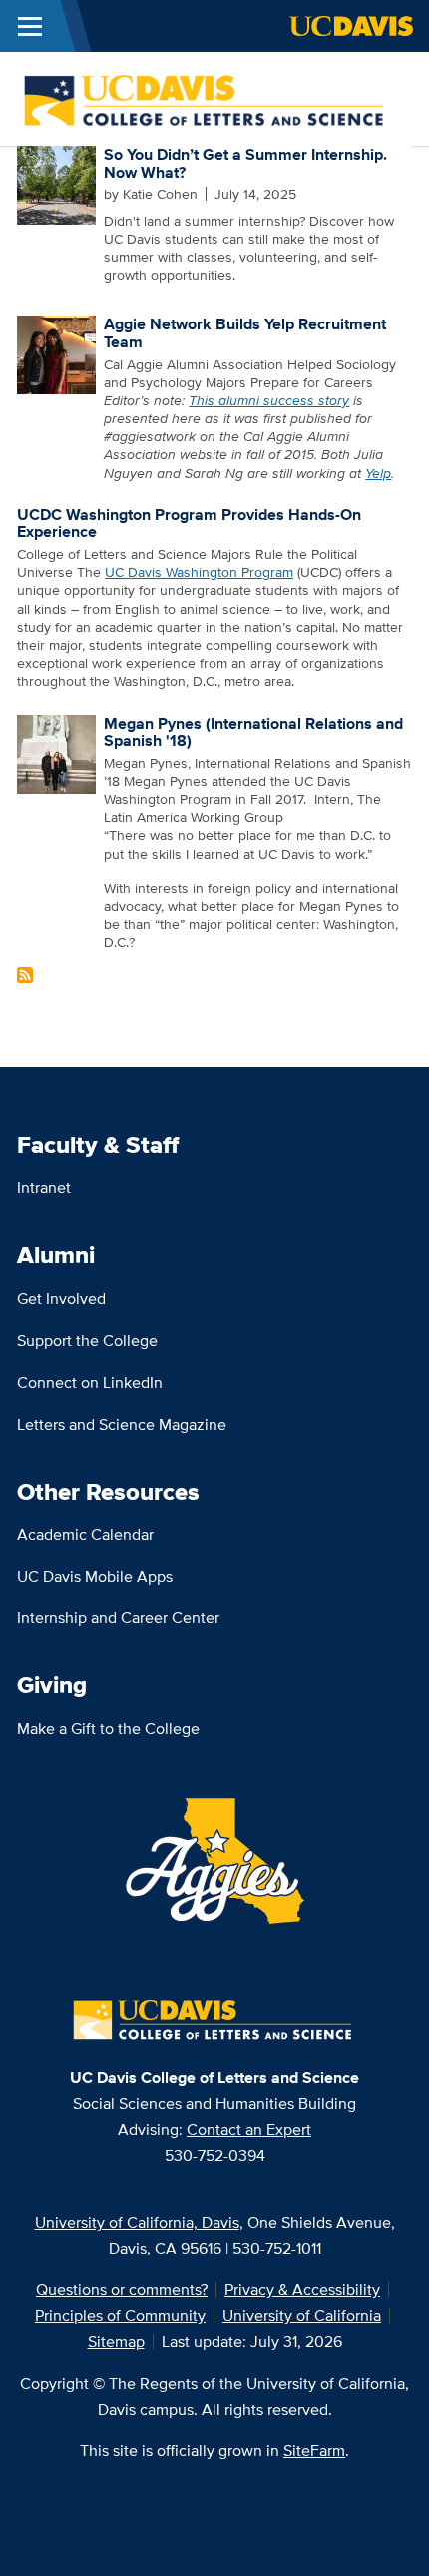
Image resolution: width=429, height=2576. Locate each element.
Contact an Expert (249, 2129)
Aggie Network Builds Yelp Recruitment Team (245, 333)
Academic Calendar (85, 1534)
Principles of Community (120, 2316)
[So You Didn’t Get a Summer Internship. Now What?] (56, 184)
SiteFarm (314, 2451)
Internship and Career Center (118, 1618)
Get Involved (61, 1298)
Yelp (378, 473)
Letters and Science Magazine (122, 1424)
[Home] (207, 97)
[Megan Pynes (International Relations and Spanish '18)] (56, 752)
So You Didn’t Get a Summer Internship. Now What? (245, 163)
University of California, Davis (137, 2222)
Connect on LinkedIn (90, 1382)
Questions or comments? (122, 2290)
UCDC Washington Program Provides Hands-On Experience (189, 524)
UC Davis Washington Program (199, 572)
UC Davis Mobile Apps (95, 1576)
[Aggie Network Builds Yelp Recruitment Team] (56, 353)
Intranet (44, 1188)
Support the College (87, 1340)
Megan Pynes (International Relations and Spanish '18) (253, 732)
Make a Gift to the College (108, 1729)
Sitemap (116, 2342)
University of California (302, 2316)
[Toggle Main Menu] (30, 26)
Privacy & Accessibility (302, 2290)
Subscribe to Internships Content (25, 975)
